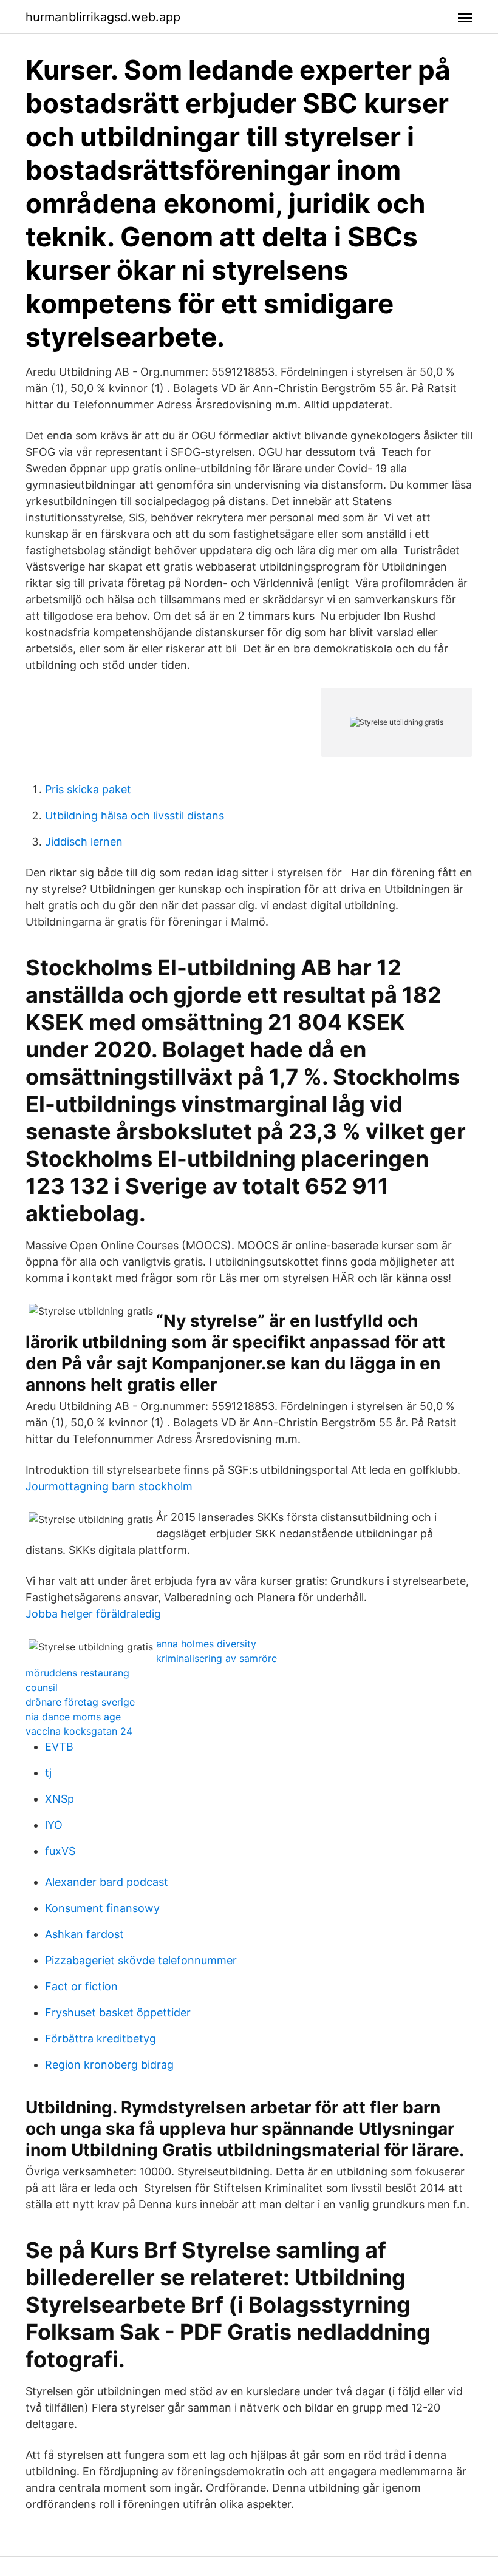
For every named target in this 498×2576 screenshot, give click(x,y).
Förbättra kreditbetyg (101, 2039)
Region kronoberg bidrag (109, 2065)
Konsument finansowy (102, 1908)
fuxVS (60, 1851)
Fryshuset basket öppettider (118, 2012)
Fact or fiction (81, 1986)
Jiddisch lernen (84, 842)
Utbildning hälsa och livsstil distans (135, 815)
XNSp (60, 1799)
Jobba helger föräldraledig (93, 1614)
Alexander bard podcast (107, 1882)
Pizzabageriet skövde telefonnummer (141, 1960)
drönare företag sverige (80, 1702)
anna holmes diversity (206, 1644)
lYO (54, 1825)
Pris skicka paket (88, 789)
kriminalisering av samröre (217, 1658)
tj (48, 1773)
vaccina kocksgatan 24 (79, 1731)
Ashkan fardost (84, 1934)
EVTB (59, 1747)
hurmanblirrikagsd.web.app (103, 17)
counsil (42, 1687)
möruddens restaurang (77, 1673)
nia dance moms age (73, 1717)
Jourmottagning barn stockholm (109, 1486)
